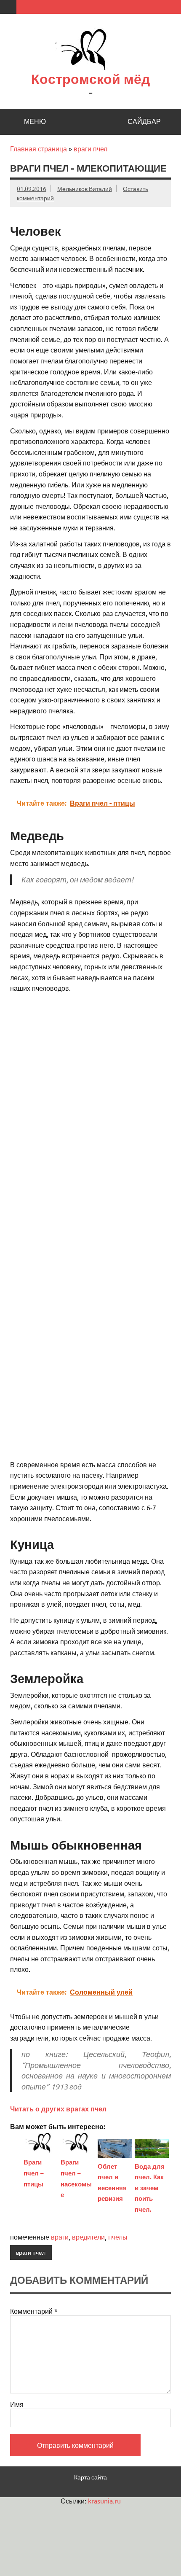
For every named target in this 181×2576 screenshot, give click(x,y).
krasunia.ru (104, 2501)
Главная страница (39, 148)
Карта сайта (90, 2477)
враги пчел (90, 148)
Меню (35, 121)
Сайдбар (144, 121)
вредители (88, 2237)
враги (60, 2237)
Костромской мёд (90, 79)
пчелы (118, 2237)
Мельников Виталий (85, 188)
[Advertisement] (90, 1089)
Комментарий (34, 2311)
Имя (17, 2404)
